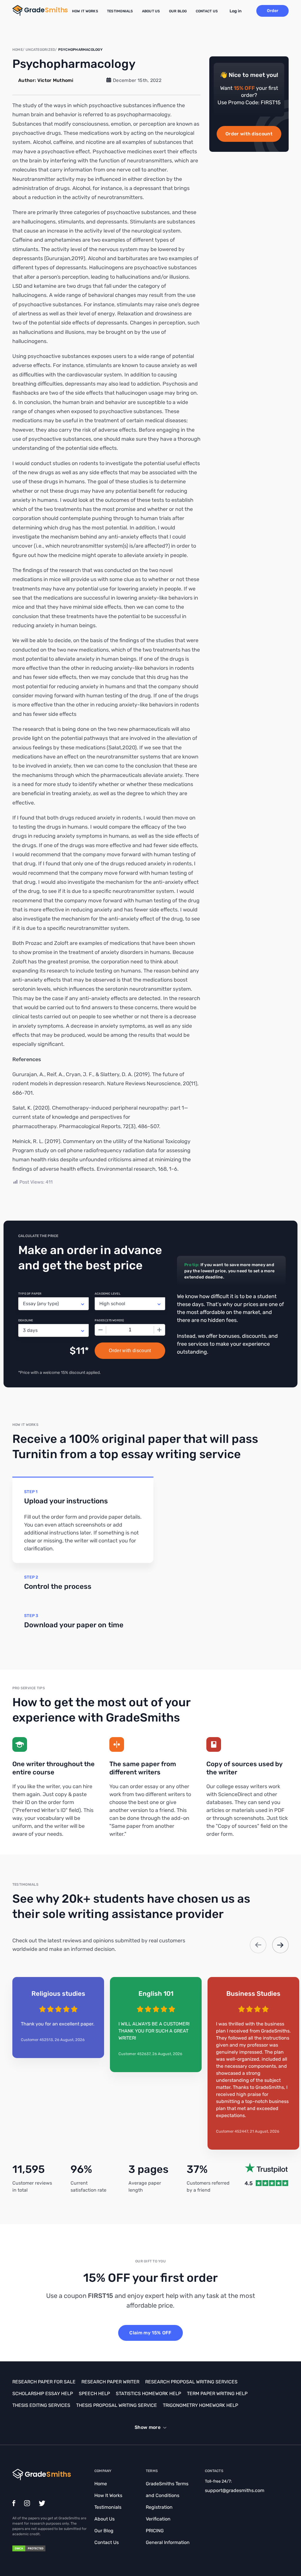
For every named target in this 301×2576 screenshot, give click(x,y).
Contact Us (207, 11)
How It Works (85, 11)
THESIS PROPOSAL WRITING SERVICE (117, 2405)
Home (101, 2484)
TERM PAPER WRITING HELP (217, 2394)
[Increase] (159, 1330)
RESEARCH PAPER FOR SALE (44, 2382)
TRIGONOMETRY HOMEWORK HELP (200, 2405)
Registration (159, 2507)
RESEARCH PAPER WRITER (110, 2382)
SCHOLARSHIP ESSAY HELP (43, 2394)
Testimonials (120, 11)
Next (280, 1945)
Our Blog (178, 11)
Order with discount (249, 134)
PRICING (155, 2531)
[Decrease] (101, 1330)
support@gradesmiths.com (235, 2490)
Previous (258, 1945)
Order (273, 11)
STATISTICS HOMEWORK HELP (148, 2394)
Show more (148, 2427)
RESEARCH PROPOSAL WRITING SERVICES (191, 2382)
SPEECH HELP (94, 2394)
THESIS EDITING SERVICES (41, 2405)
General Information (168, 2542)
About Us (151, 11)
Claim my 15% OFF (150, 2333)
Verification (158, 2519)
